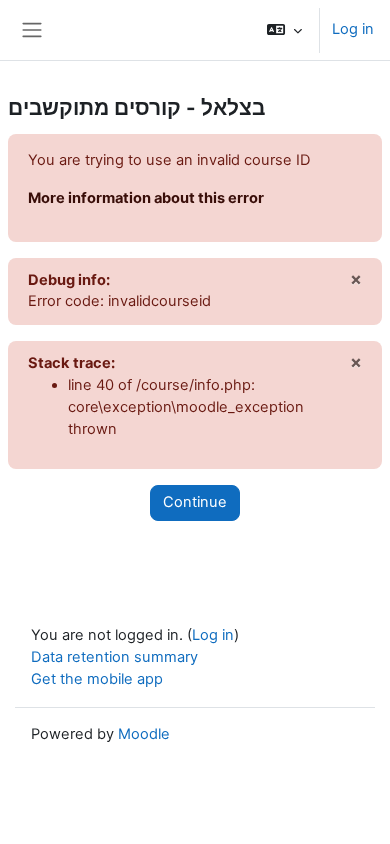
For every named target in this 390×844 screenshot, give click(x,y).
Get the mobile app (97, 679)
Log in (353, 29)
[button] (284, 30)
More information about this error (146, 198)
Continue (195, 502)
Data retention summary (114, 657)
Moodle (144, 734)
